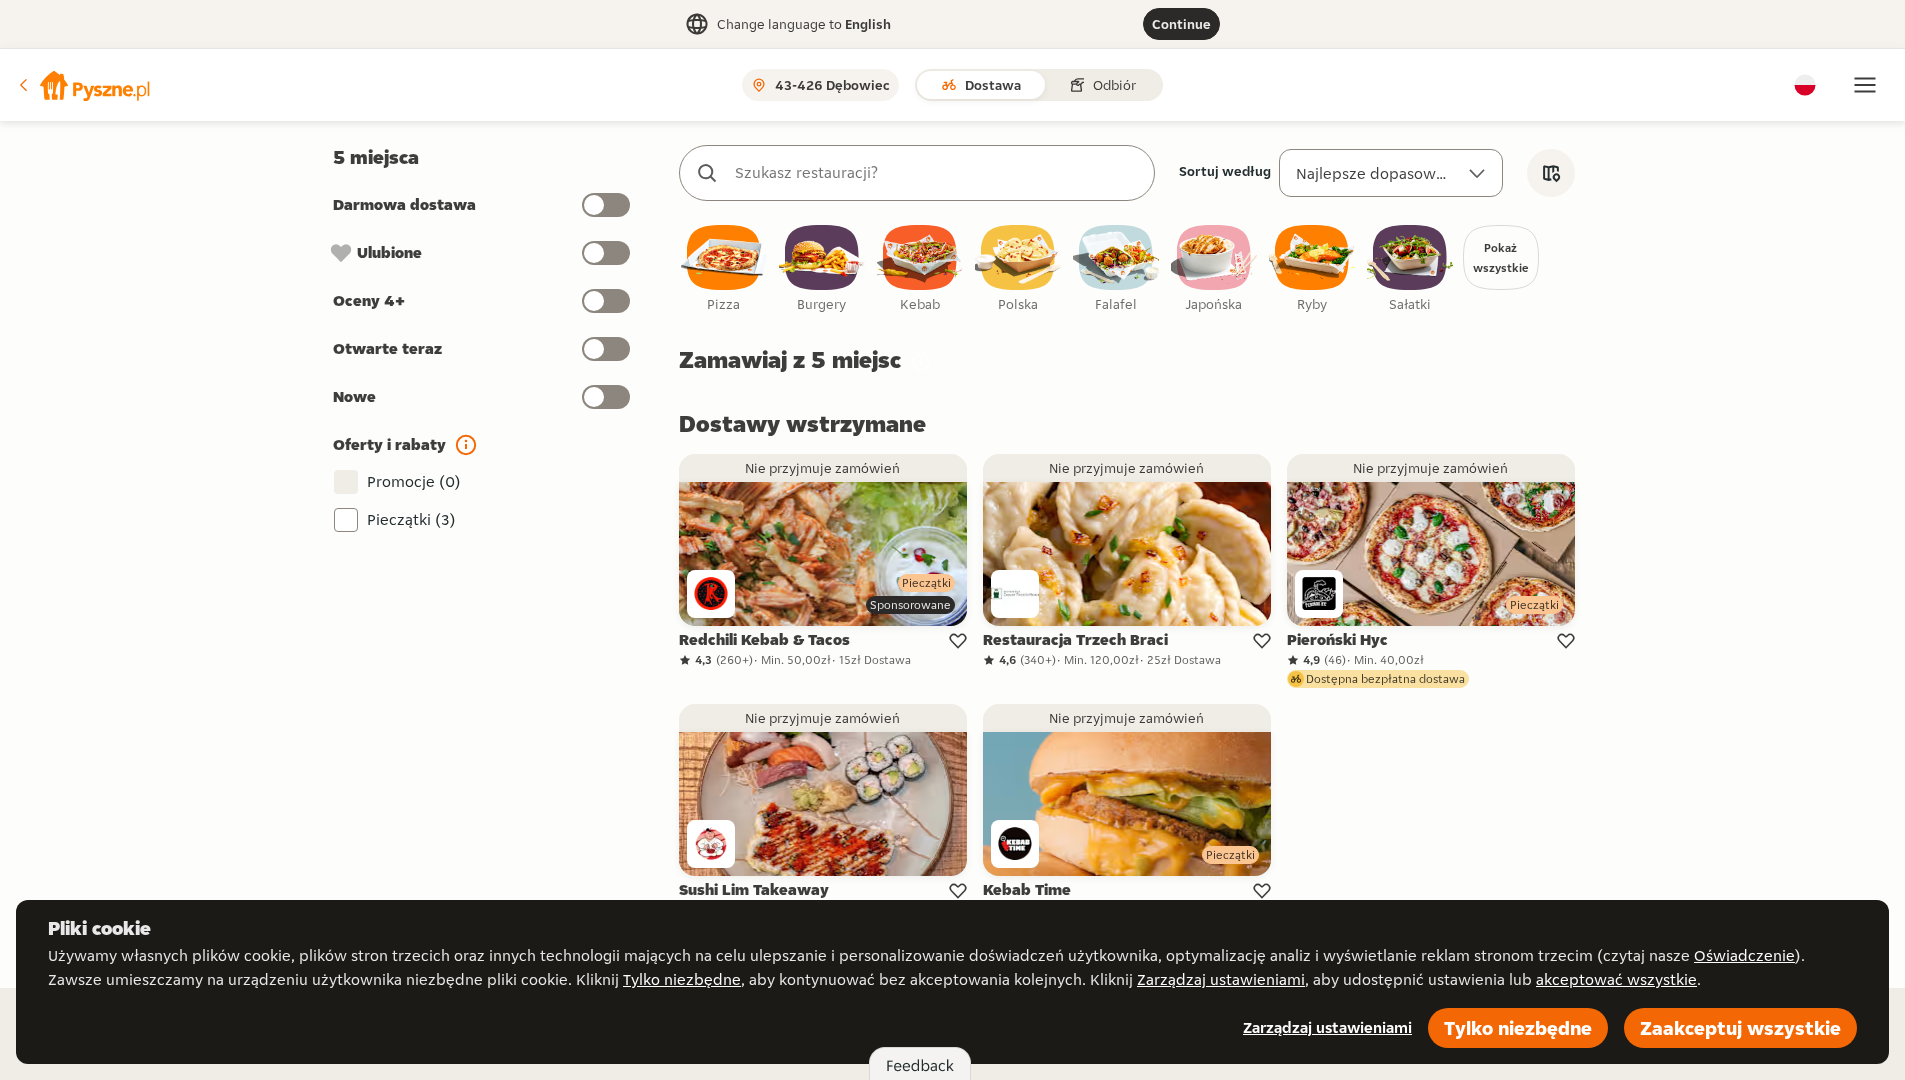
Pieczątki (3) (411, 519)
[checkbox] (724, 269)
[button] (83, 85)
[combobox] (937, 173)
